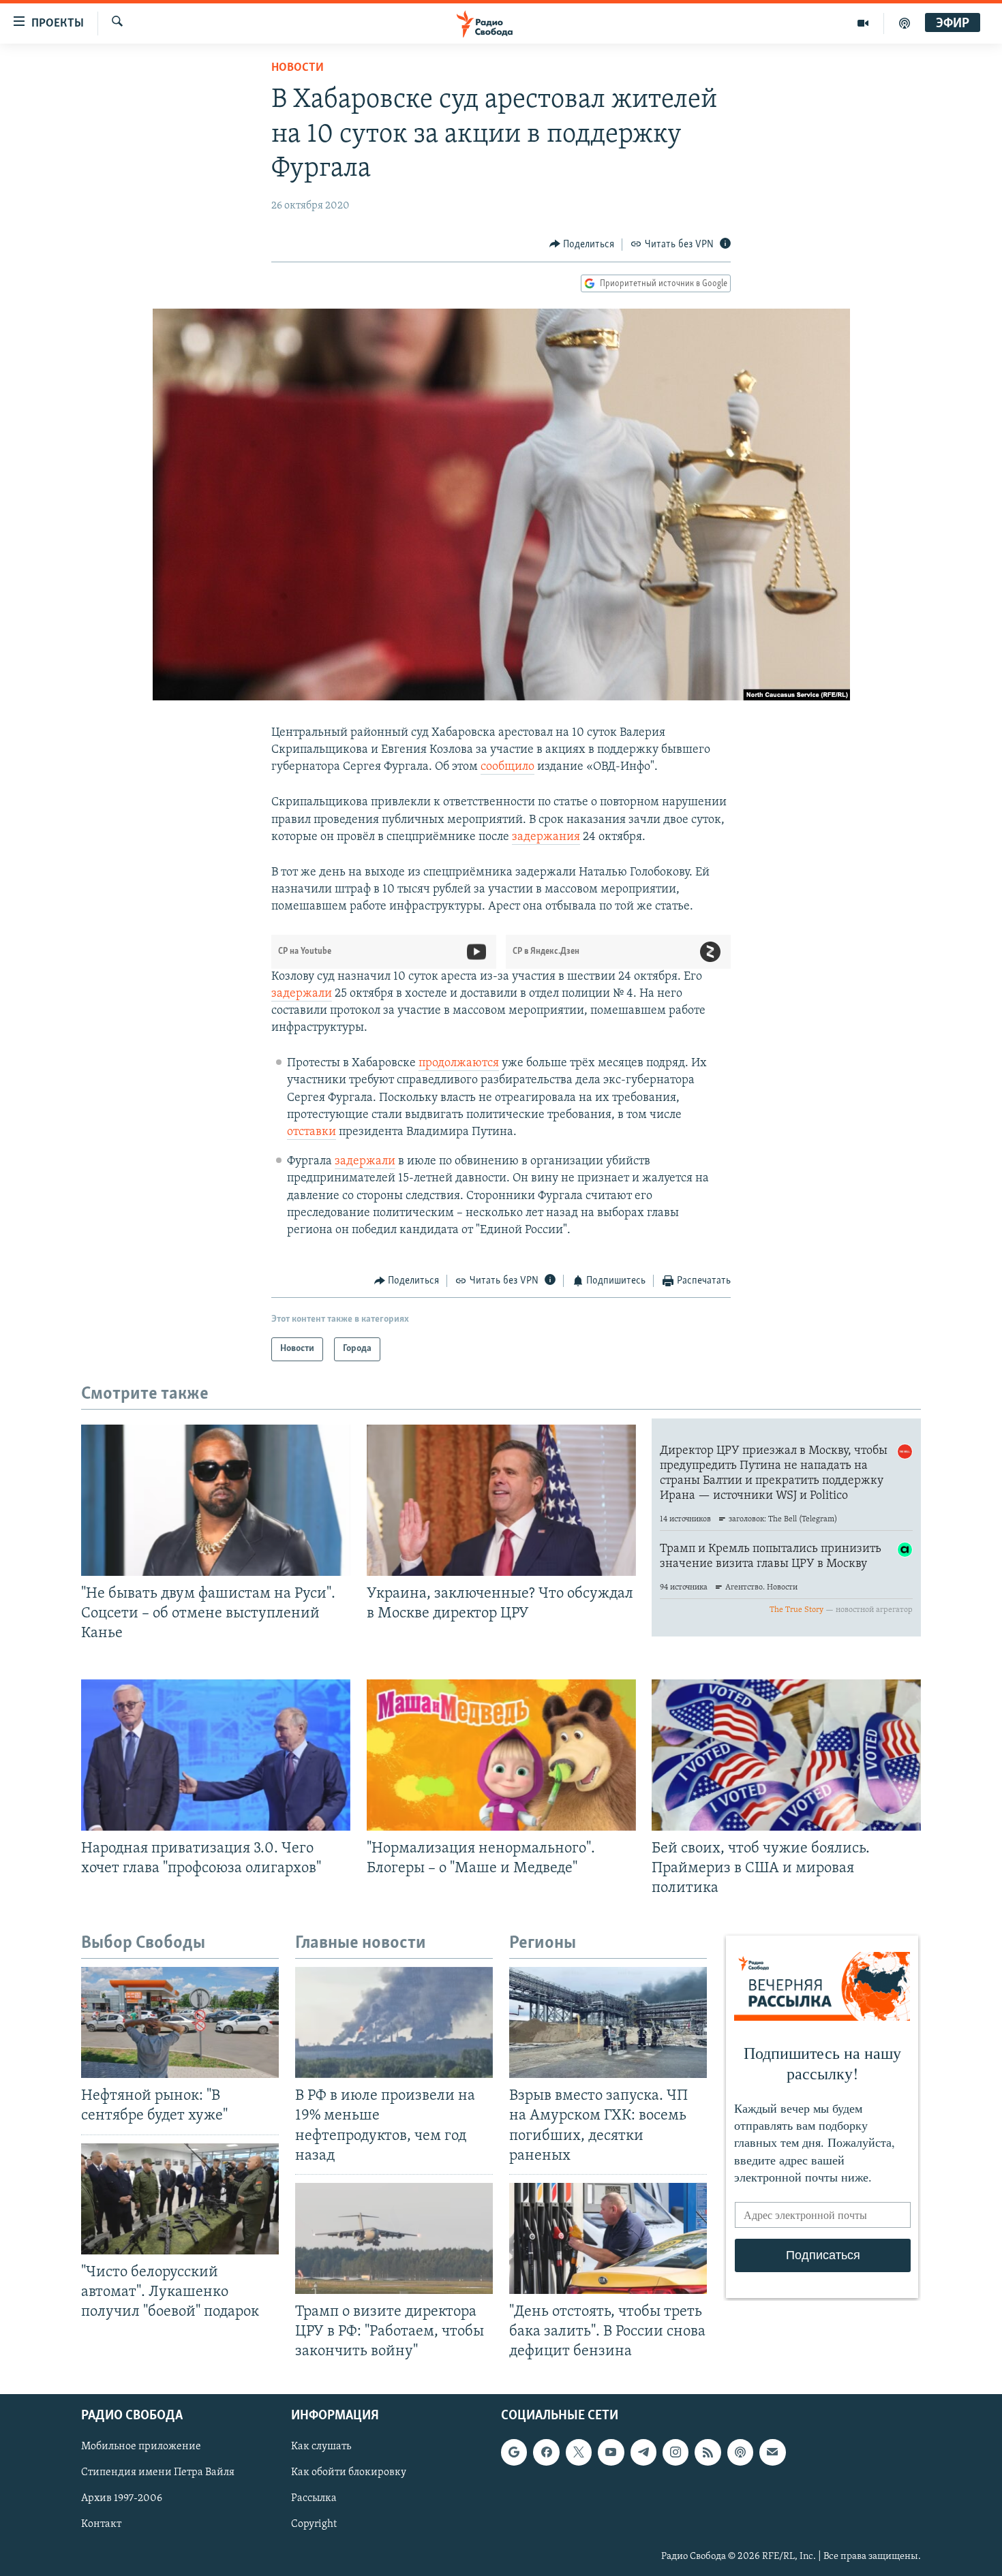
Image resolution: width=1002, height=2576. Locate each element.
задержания (546, 837)
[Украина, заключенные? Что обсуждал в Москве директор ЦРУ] (501, 1500)
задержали (302, 994)
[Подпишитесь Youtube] (611, 2453)
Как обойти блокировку (349, 2473)
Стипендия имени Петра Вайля (158, 2473)
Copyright (314, 2525)
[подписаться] (772, 2453)
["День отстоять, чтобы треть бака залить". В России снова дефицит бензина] (608, 2238)
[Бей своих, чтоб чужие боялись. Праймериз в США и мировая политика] (786, 1755)
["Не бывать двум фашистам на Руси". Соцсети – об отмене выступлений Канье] (216, 1500)
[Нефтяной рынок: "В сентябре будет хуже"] (180, 2022)
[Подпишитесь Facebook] (546, 2453)
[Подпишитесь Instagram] (675, 2453)
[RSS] (708, 2453)
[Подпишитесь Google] (514, 2453)
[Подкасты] (740, 2453)
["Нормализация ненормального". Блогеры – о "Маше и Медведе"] (501, 1755)
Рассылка (314, 2499)
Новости (298, 68)
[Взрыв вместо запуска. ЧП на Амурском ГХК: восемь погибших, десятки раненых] (608, 2022)
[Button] (582, 245)
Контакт (101, 2525)
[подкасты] (905, 23)
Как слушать (321, 2447)
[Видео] (863, 23)
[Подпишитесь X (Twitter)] (579, 2453)
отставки (312, 1132)
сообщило (507, 767)
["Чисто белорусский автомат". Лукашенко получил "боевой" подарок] (180, 2199)
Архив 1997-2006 (122, 2499)
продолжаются (459, 1064)
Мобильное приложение (141, 2447)
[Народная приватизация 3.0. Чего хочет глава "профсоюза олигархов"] (216, 1755)
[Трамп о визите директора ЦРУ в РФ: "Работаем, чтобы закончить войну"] (394, 2238)
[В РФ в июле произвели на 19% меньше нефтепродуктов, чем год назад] (394, 2022)
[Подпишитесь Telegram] (643, 2453)
